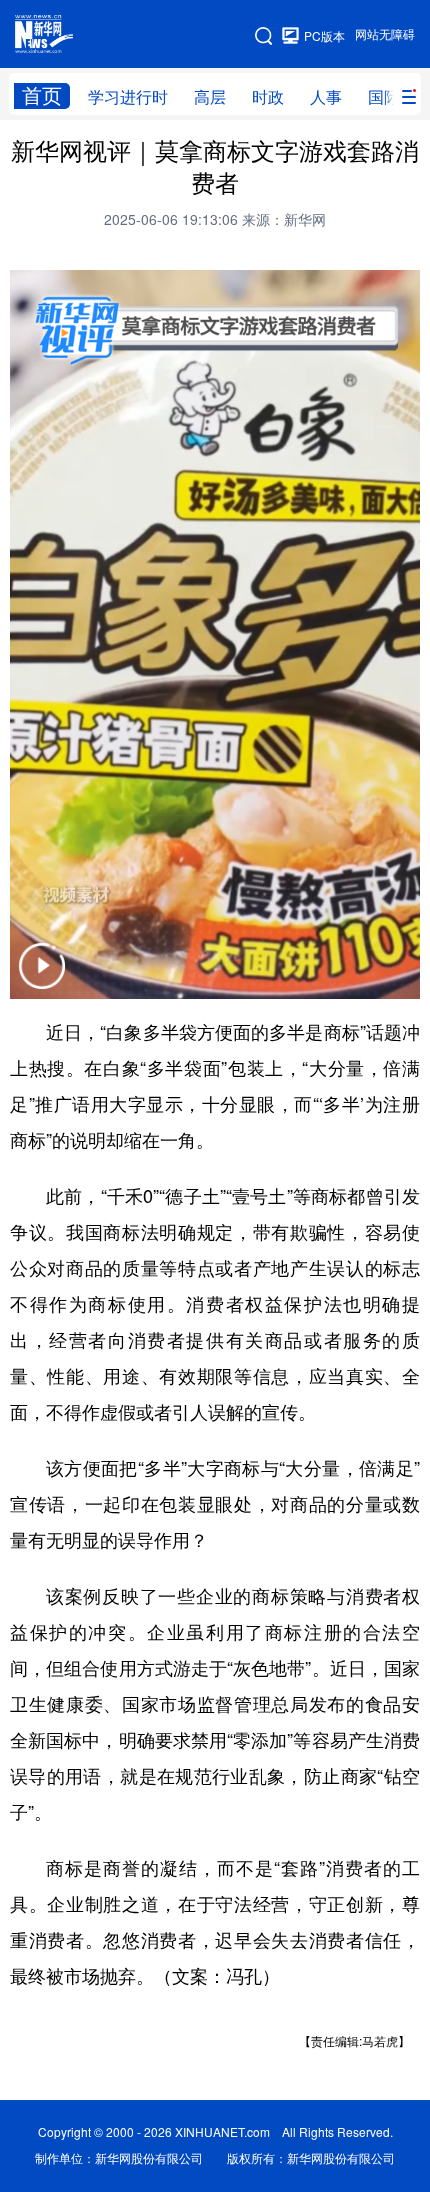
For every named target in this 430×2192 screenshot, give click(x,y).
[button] (42, 978)
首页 (42, 95)
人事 (326, 97)
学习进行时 (128, 97)
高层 (210, 97)
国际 (384, 97)
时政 (268, 97)
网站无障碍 (385, 34)
